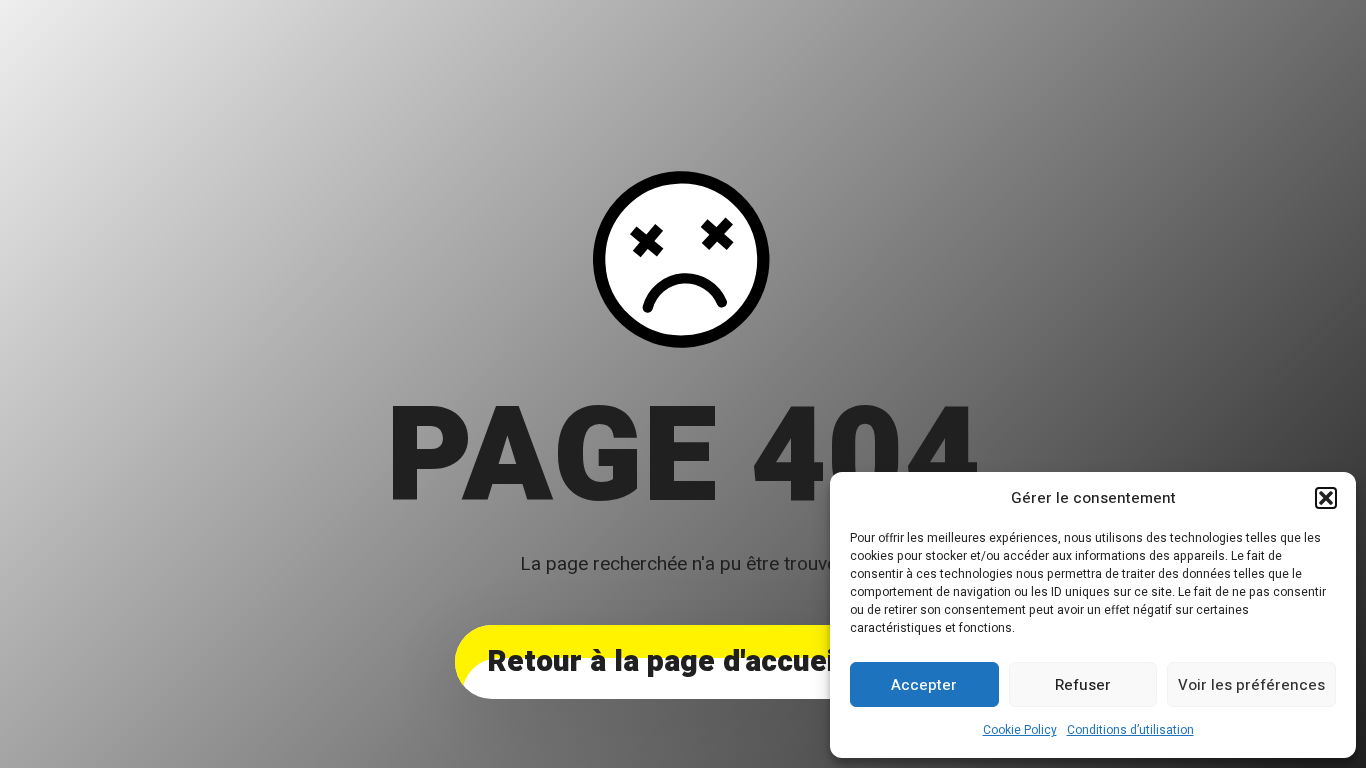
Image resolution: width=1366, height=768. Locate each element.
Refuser (1083, 685)
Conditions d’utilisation (1130, 730)
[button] (1326, 498)
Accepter (924, 685)
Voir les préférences (1251, 685)
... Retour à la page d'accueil (683, 662)
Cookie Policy (1020, 730)
